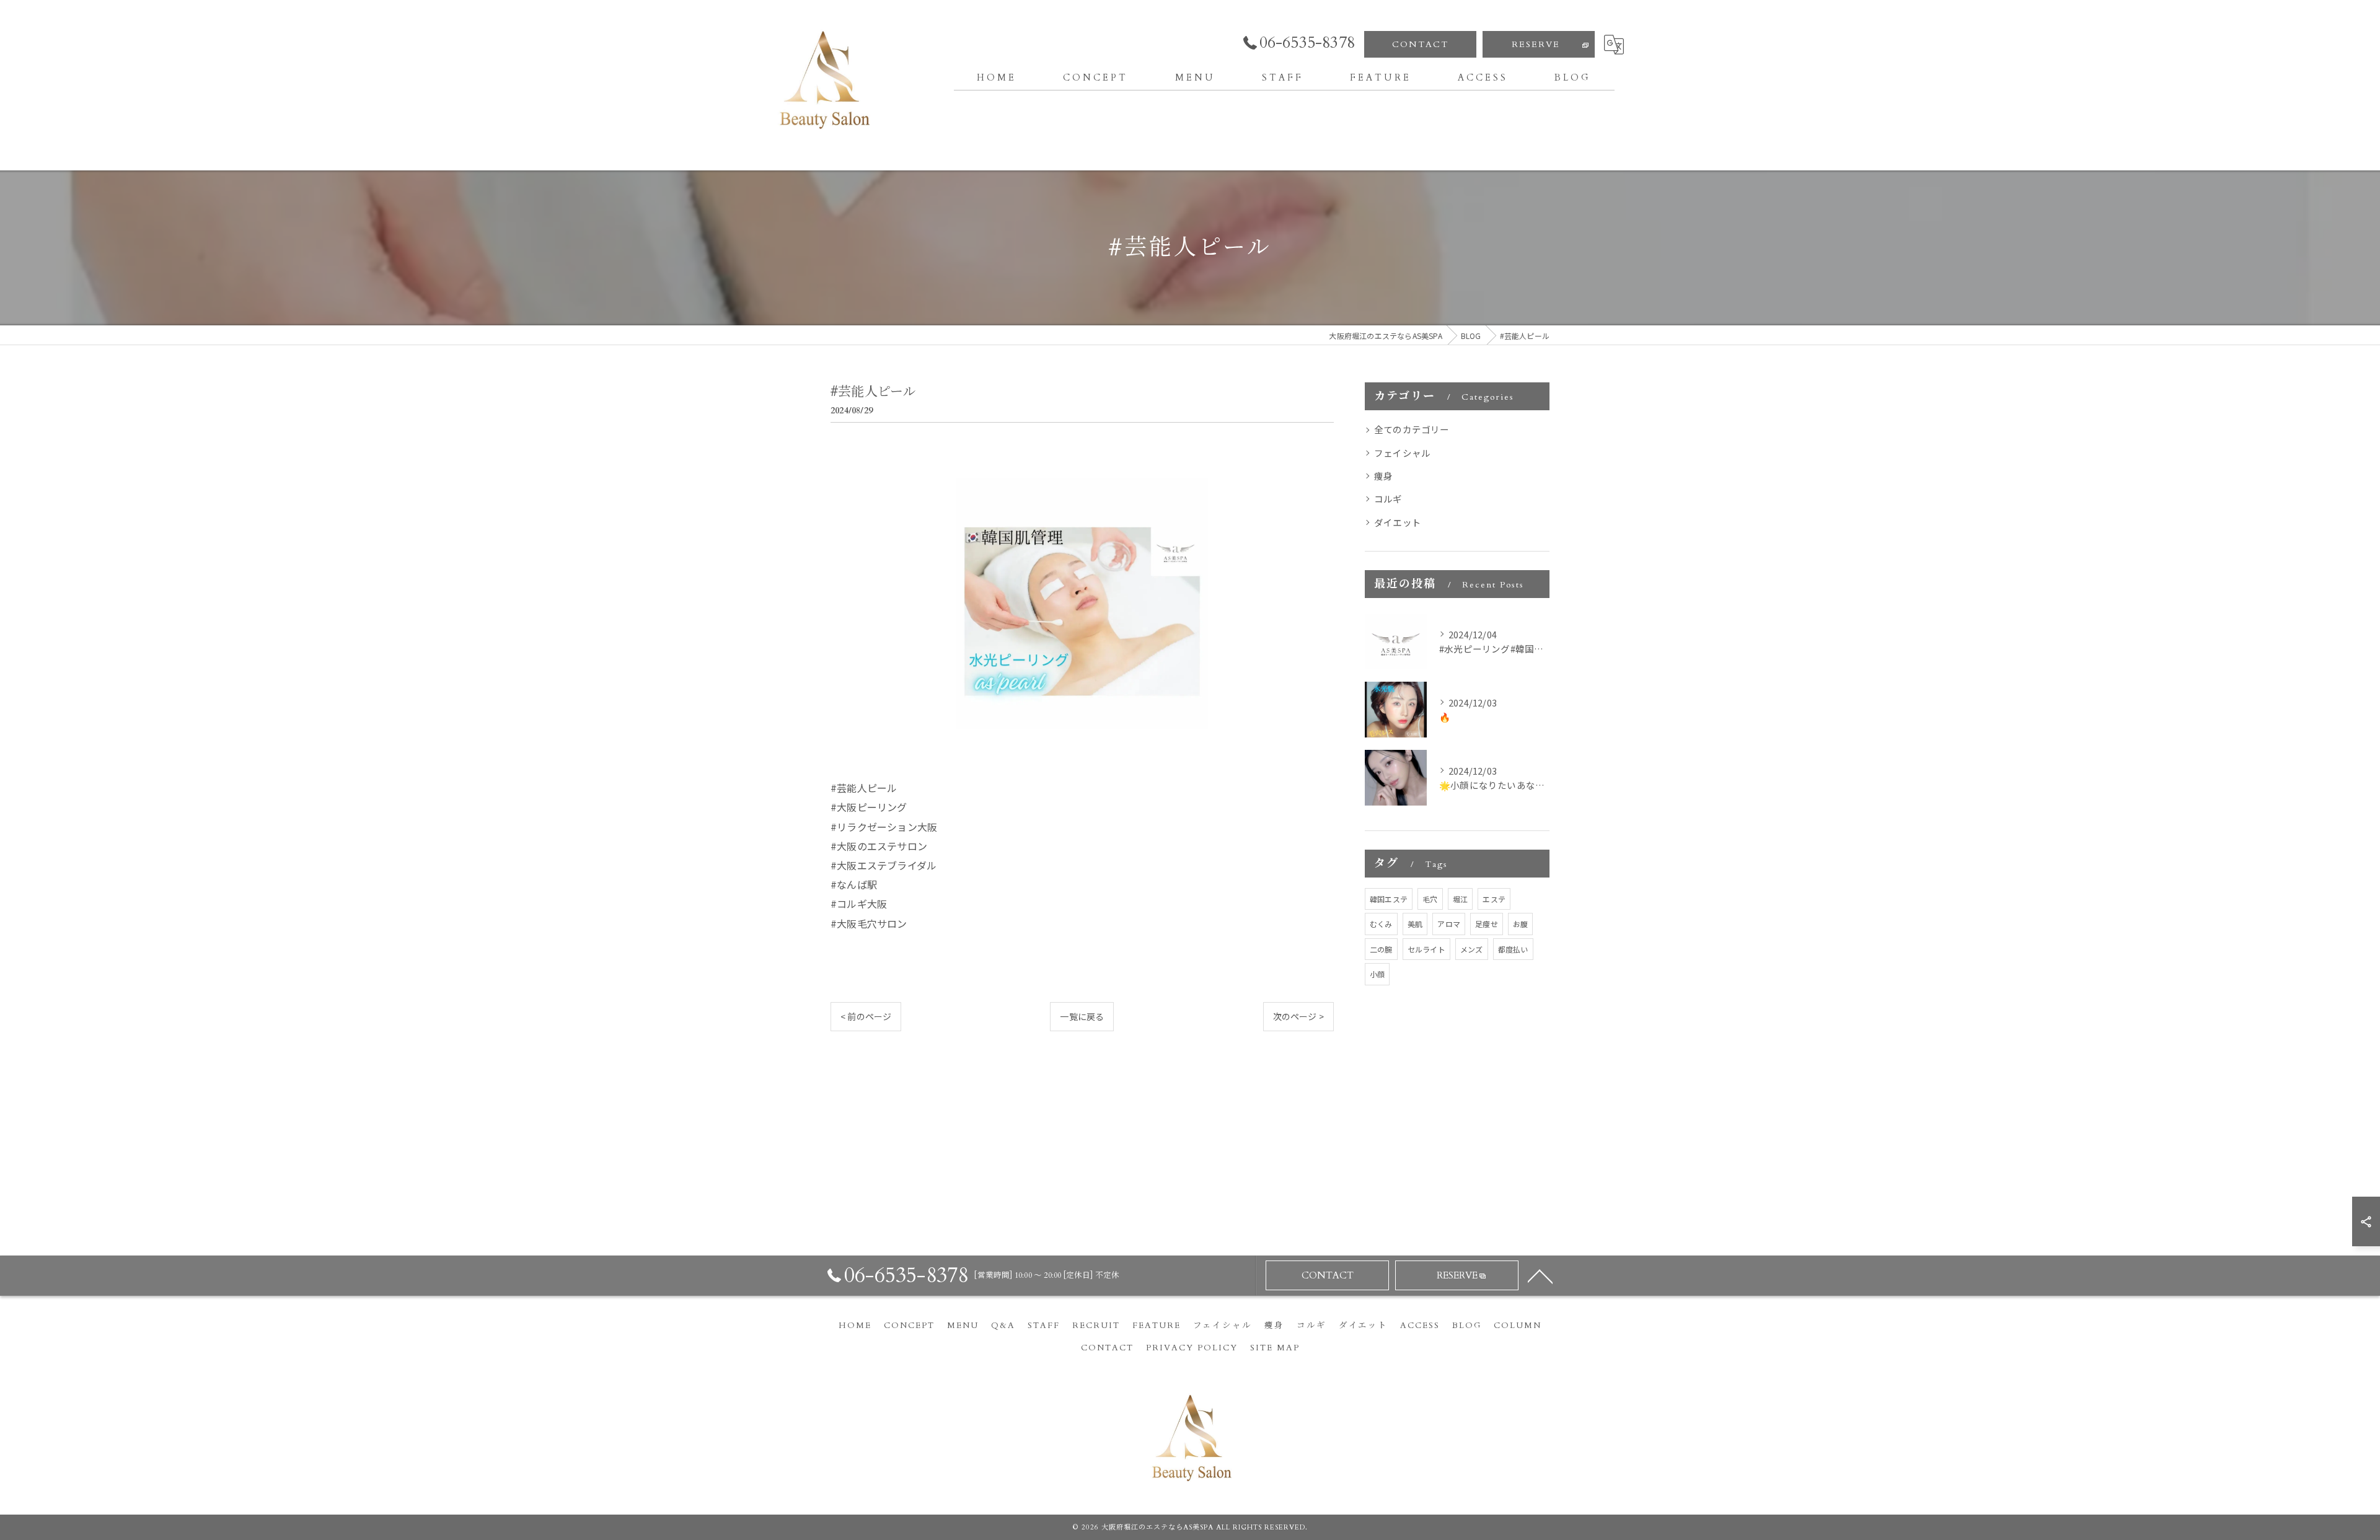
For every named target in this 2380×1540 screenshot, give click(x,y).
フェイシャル (1402, 453)
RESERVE (1536, 44)
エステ (1494, 899)
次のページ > (1298, 1016)
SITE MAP (1275, 1348)
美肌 (1415, 924)
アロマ (1449, 924)
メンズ (1472, 949)
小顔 (1377, 974)
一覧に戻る (1082, 1016)
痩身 (1383, 476)
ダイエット (1398, 522)
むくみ (1381, 924)
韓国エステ (1389, 899)
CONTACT (1420, 44)
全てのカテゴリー (1412, 429)
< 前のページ (866, 1016)
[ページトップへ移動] (1540, 1275)
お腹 (1520, 924)
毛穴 (1430, 899)
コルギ (1388, 499)
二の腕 (1381, 949)
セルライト (1426, 949)
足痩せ (1487, 924)
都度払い (1513, 949)
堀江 (1460, 899)
